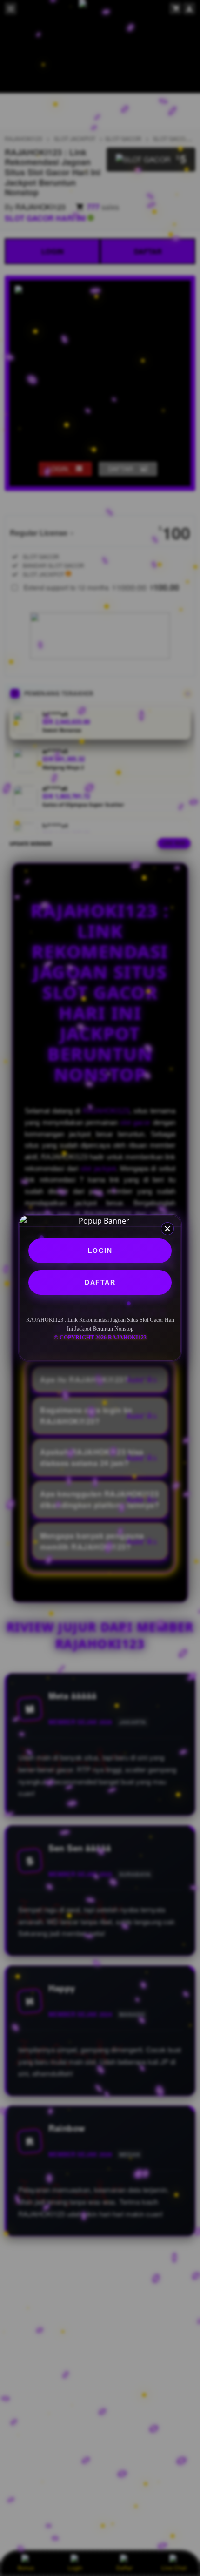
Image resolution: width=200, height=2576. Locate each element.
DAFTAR (100, 1282)
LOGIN (100, 1251)
